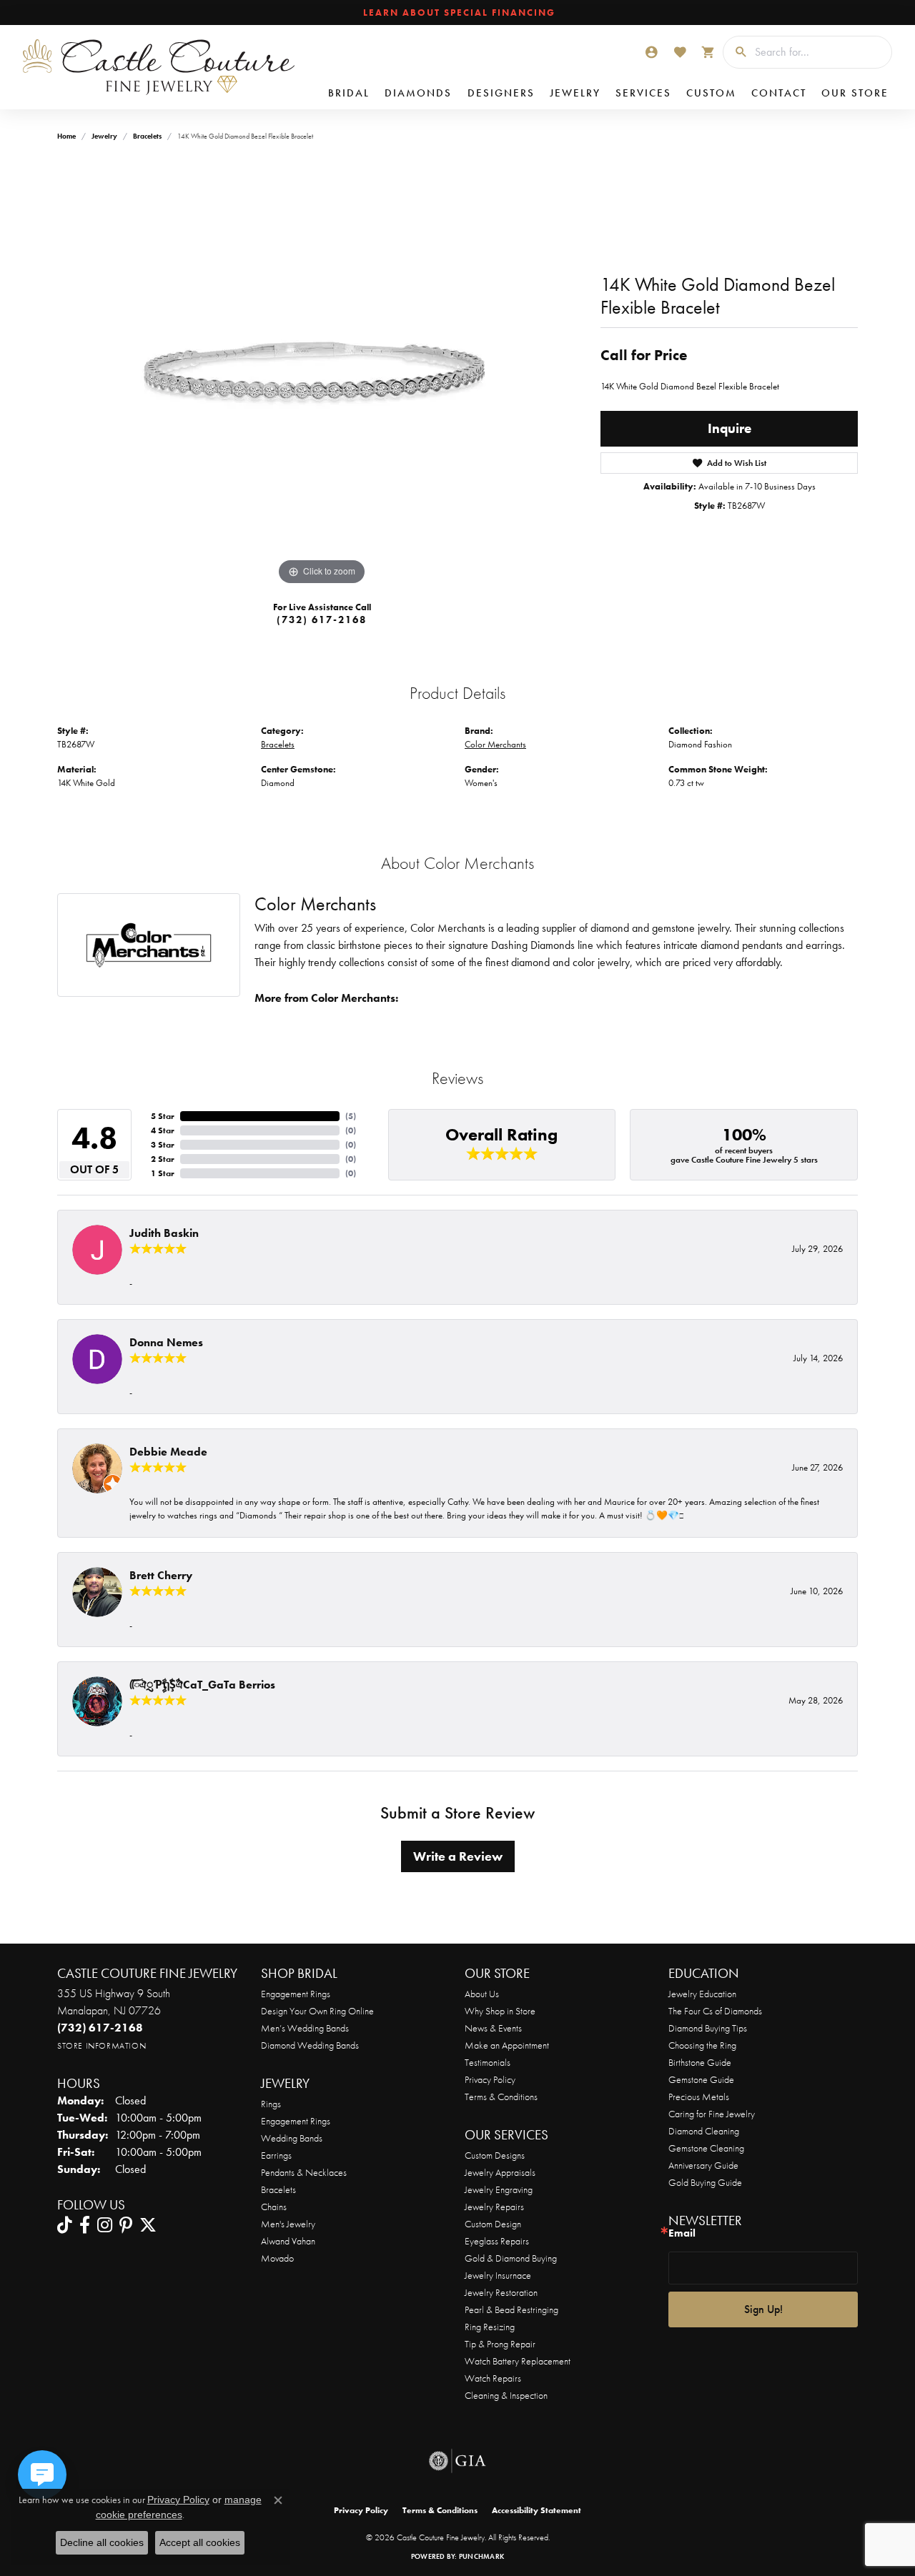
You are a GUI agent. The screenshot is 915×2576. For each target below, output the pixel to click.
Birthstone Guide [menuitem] (700, 2062)
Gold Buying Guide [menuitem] (705, 2182)
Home (66, 136)
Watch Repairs (493, 2378)
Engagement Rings (296, 1994)
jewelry (104, 136)
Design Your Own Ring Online (317, 2011)
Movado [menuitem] (277, 2258)
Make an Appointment (507, 2045)
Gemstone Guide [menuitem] (701, 2079)
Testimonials (488, 2062)
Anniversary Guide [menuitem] (703, 2165)
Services (643, 93)
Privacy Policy (490, 2079)
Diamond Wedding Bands (310, 2045)
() (351, 1116)
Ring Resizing (490, 2327)
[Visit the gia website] (457, 2461)
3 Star (163, 1145)
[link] (458, 13)
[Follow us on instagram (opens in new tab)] (105, 2225)
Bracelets (147, 136)
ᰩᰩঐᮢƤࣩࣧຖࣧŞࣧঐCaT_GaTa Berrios (202, 1685)
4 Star (163, 1130)
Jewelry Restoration (501, 2292)
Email (682, 2233)
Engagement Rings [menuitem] (296, 2121)
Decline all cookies (102, 2542)
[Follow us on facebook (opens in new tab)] (85, 2225)
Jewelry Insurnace (498, 2275)
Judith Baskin (164, 1233)
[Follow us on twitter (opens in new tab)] (148, 2225)
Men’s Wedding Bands (305, 2028)
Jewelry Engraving (499, 2189)
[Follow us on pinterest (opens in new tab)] (126, 2225)
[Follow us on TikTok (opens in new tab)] (65, 2225)
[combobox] (820, 52)
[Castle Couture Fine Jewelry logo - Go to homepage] (158, 67)
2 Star (163, 1159)
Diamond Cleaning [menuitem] (704, 2131)
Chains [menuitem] (274, 2207)
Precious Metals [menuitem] (699, 2097)
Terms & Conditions (501, 2097)
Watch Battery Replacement (518, 2361)
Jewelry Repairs (494, 2207)
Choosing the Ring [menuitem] (702, 2045)
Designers (501, 93)
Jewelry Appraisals (500, 2172)
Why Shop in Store (500, 2011)
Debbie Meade (168, 1452)
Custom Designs (495, 2155)
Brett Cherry (161, 1575)
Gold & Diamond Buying (511, 2258)
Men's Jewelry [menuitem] (288, 2224)
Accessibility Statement (536, 2510)
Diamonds (418, 93)
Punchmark (481, 2556)
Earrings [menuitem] (276, 2155)
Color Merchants (495, 744)
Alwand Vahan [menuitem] (288, 2241)
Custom (711, 93)
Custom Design (493, 2224)
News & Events (493, 2028)
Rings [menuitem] (271, 2104)
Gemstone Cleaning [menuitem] (706, 2148)
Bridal (349, 93)
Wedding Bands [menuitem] (292, 2138)
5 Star (163, 1116)
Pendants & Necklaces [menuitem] (304, 2172)
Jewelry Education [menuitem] (702, 1994)
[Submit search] (736, 52)
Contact (779, 93)
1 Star (163, 1173)
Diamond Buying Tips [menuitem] (708, 2028)
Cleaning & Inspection (506, 2395)
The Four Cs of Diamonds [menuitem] (715, 2011)
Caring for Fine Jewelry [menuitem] (712, 2114)
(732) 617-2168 (322, 620)
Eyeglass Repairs (497, 2241)
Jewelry (575, 93)
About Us (482, 1994)
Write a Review (458, 1856)
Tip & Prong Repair (500, 2344)
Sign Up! (763, 2309)
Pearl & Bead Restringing (511, 2309)
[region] (322, 374)
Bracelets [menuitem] (278, 2189)
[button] (651, 52)
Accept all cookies (200, 2542)
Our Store (855, 93)
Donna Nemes (166, 1342)
